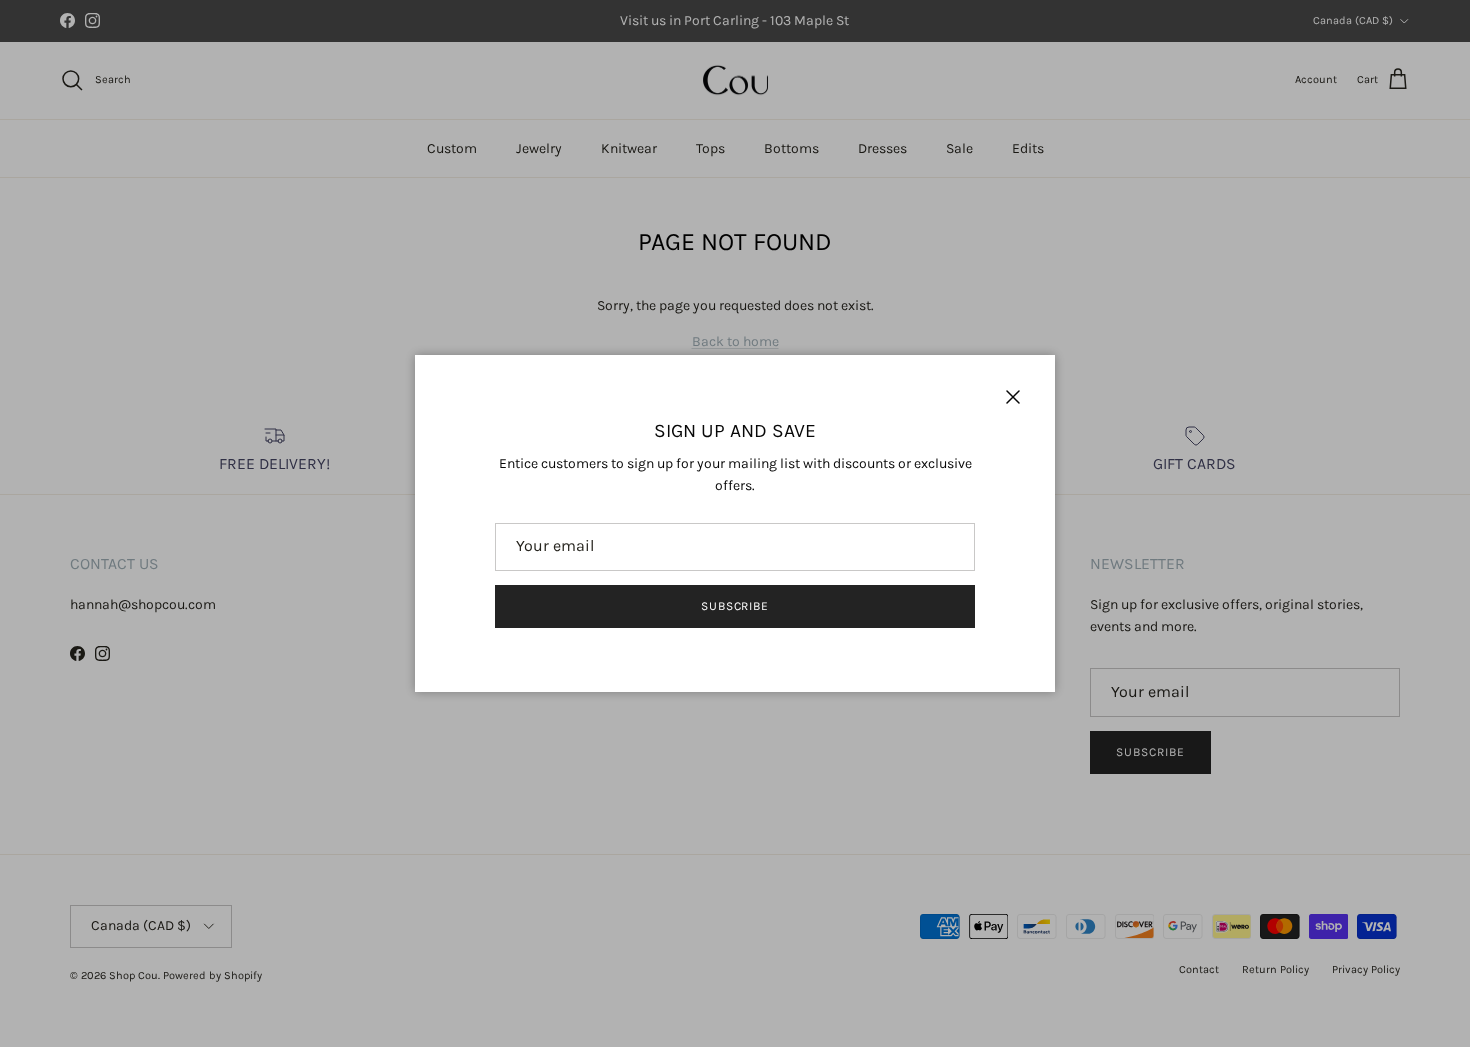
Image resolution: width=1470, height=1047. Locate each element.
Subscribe (735, 606)
